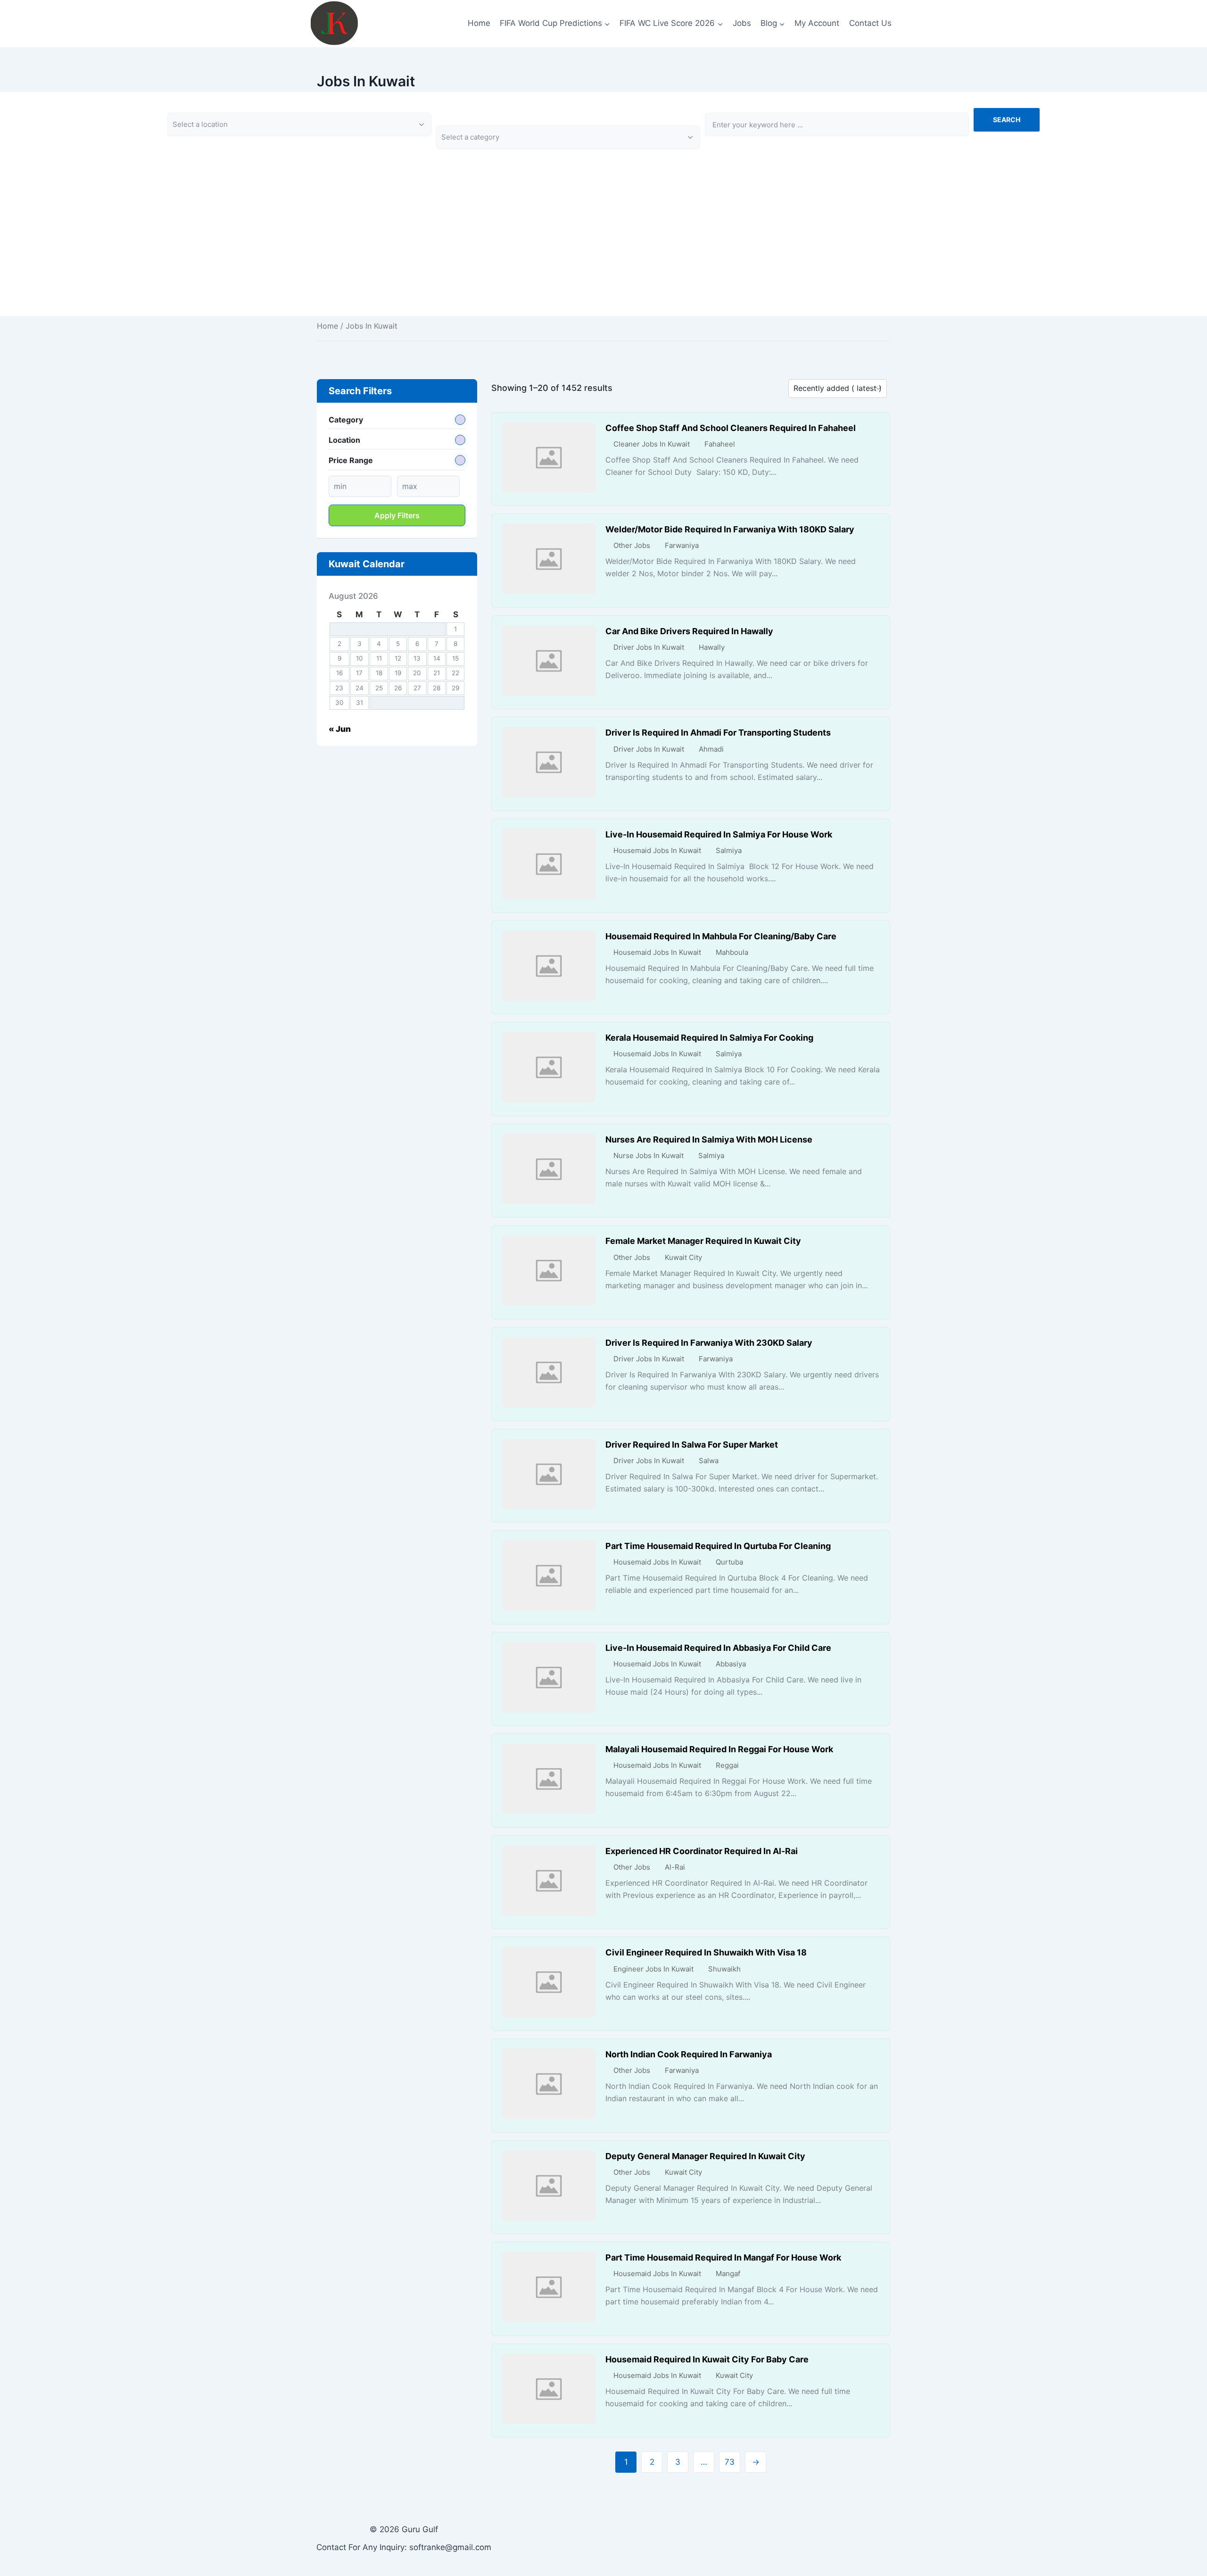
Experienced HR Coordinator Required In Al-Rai (702, 1851)
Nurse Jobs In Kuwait (649, 1155)
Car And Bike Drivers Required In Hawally (689, 631)
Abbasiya (731, 1664)
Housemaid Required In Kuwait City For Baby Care (707, 2359)
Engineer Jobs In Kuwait (653, 1969)
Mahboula (732, 952)
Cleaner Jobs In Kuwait (652, 444)
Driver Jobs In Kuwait (649, 647)
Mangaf (728, 2274)
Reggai (727, 1765)
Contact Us (870, 23)
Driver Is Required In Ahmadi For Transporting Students (718, 733)
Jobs (742, 23)
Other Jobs (632, 545)
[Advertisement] (603, 250)
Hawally (712, 647)
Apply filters (397, 515)
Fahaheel (720, 444)
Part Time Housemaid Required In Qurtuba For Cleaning (718, 1546)
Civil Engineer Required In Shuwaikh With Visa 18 (706, 1952)
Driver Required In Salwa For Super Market (692, 1445)
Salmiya (729, 850)
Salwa (709, 1461)
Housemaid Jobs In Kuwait (657, 850)
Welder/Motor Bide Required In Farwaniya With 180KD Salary (730, 529)
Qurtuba (729, 1562)
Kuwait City (683, 1257)
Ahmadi (711, 749)
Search (1007, 120)
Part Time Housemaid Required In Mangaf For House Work (723, 2257)
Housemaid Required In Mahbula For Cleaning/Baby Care (721, 936)
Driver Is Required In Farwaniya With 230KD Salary (709, 1343)
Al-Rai (675, 1867)
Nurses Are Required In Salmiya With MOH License (709, 1139)
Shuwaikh (724, 1969)
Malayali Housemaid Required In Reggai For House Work (719, 1749)
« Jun (340, 729)
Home (479, 23)
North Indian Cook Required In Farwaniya (689, 2054)
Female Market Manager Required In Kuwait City (703, 1241)
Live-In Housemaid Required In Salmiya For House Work (719, 834)
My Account (817, 23)
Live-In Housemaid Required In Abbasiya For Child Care (718, 1648)
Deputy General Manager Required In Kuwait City (705, 2156)
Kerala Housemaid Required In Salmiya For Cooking (709, 1038)
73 (730, 2462)
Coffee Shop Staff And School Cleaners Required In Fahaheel (731, 428)
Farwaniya (682, 545)
